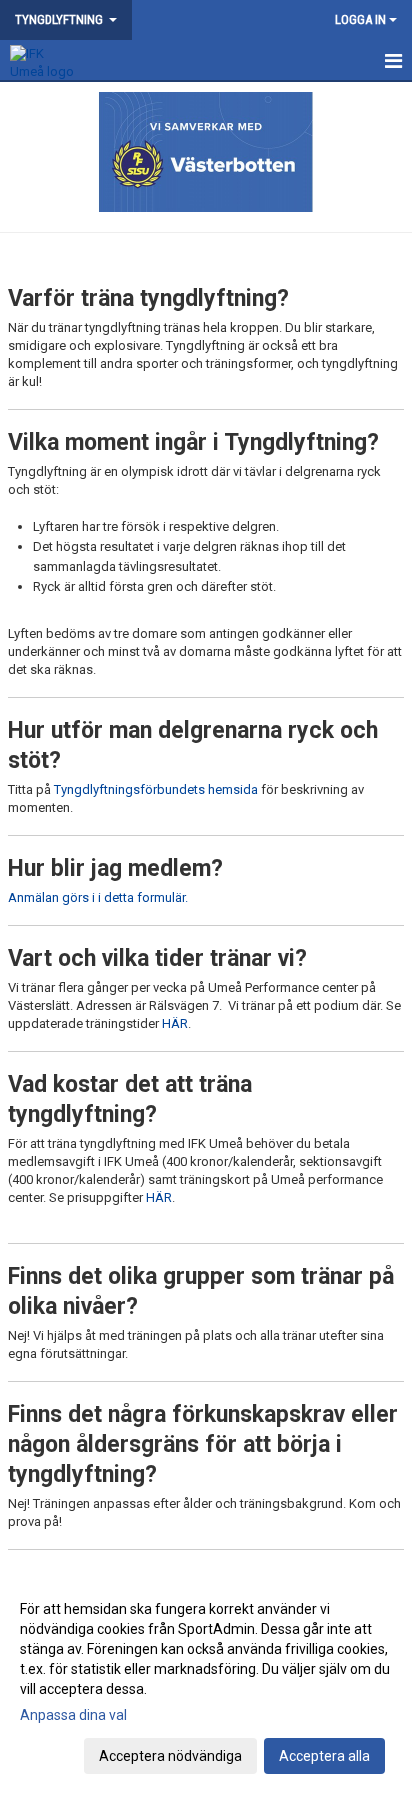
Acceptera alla (324, 1756)
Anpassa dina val (73, 1715)
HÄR (175, 1023)
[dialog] (206, 1681)
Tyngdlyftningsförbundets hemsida (156, 789)
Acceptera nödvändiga (170, 1756)
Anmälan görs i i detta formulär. (98, 897)
